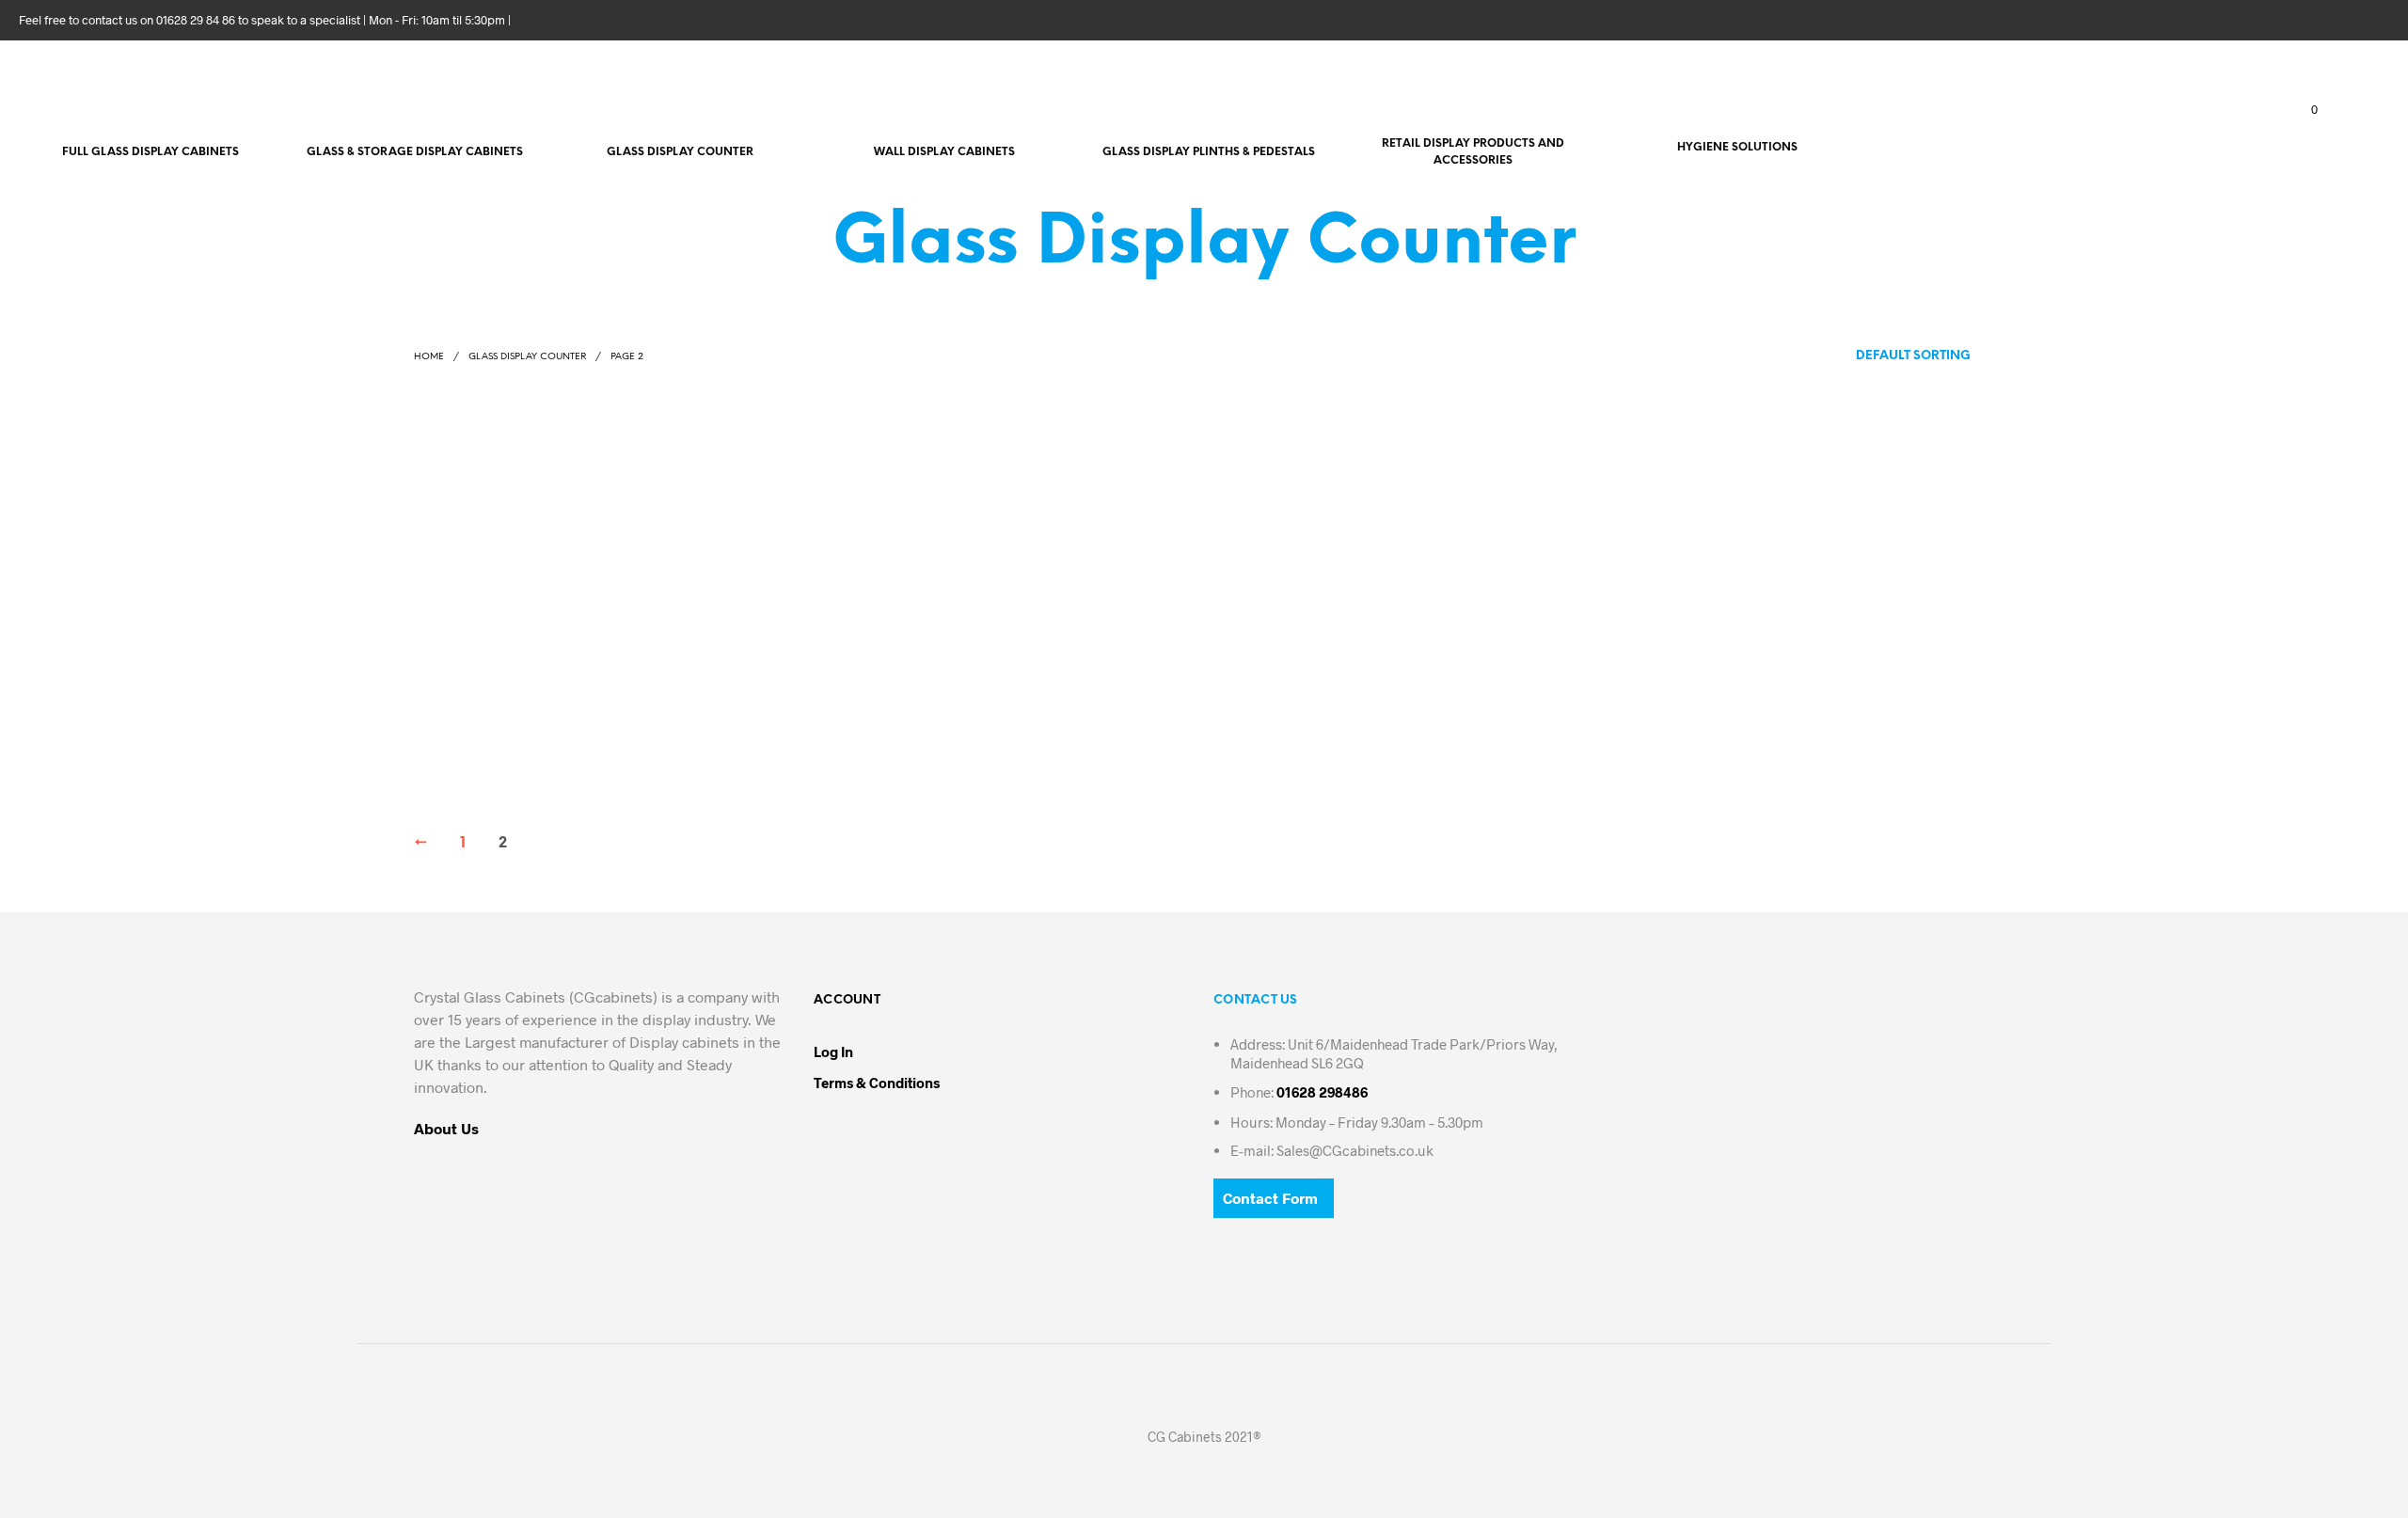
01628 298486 (1322, 1092)
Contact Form (1270, 1198)
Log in (833, 1052)
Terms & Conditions (877, 1083)
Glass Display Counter (527, 357)
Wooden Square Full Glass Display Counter (532, 709)
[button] (2304, 110)
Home (429, 357)
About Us (446, 1128)
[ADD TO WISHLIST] (562, 687)
